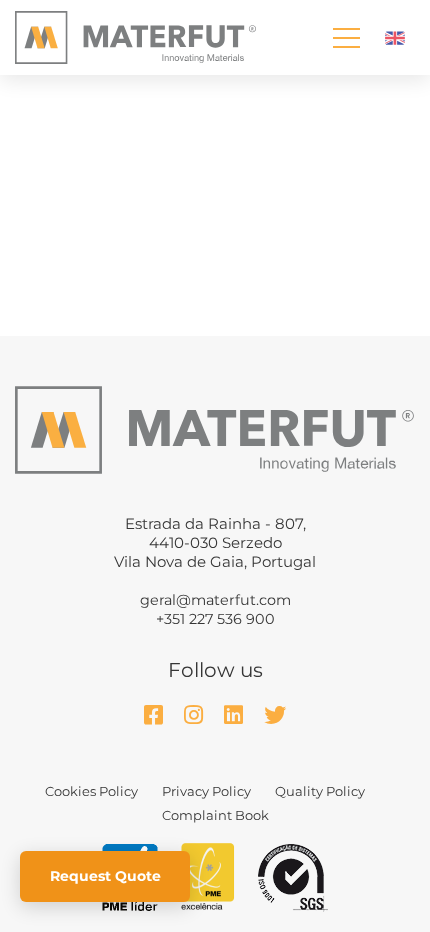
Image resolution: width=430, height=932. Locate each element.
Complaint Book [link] (215, 815)
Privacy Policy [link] (206, 791)
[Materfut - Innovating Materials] (135, 37)
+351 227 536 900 (215, 619)
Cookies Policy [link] (91, 791)
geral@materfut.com (215, 600)
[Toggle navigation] (347, 37)
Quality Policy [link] (320, 791)
